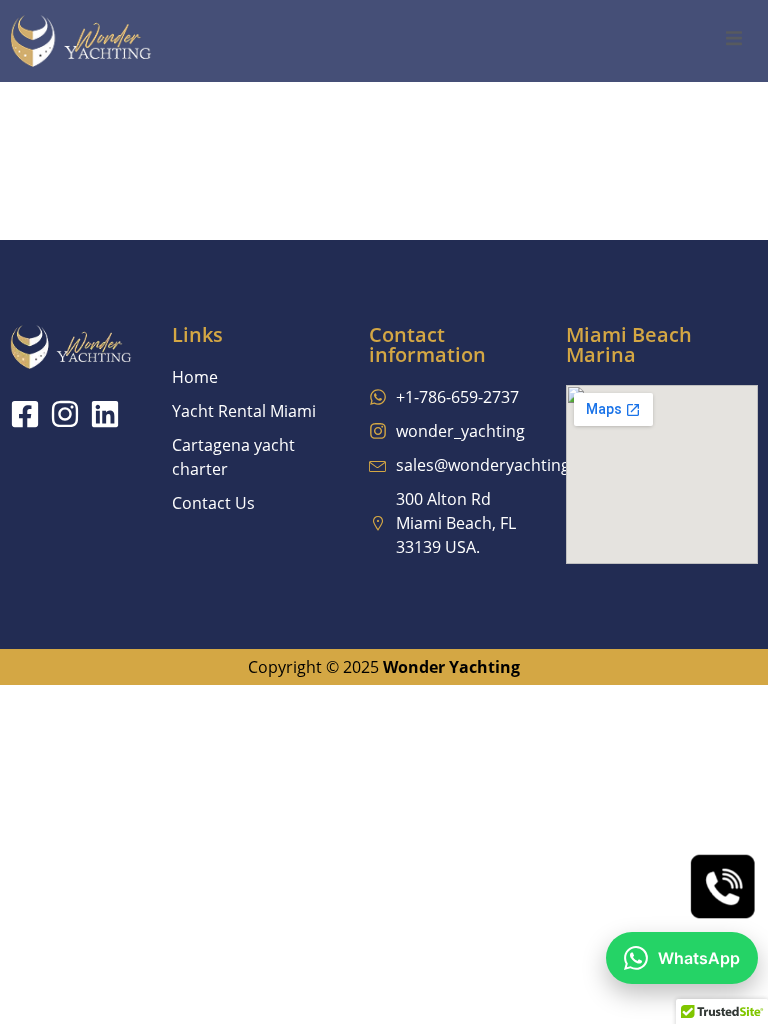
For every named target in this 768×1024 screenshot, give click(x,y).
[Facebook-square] (25, 414)
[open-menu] (734, 41)
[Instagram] (65, 414)
